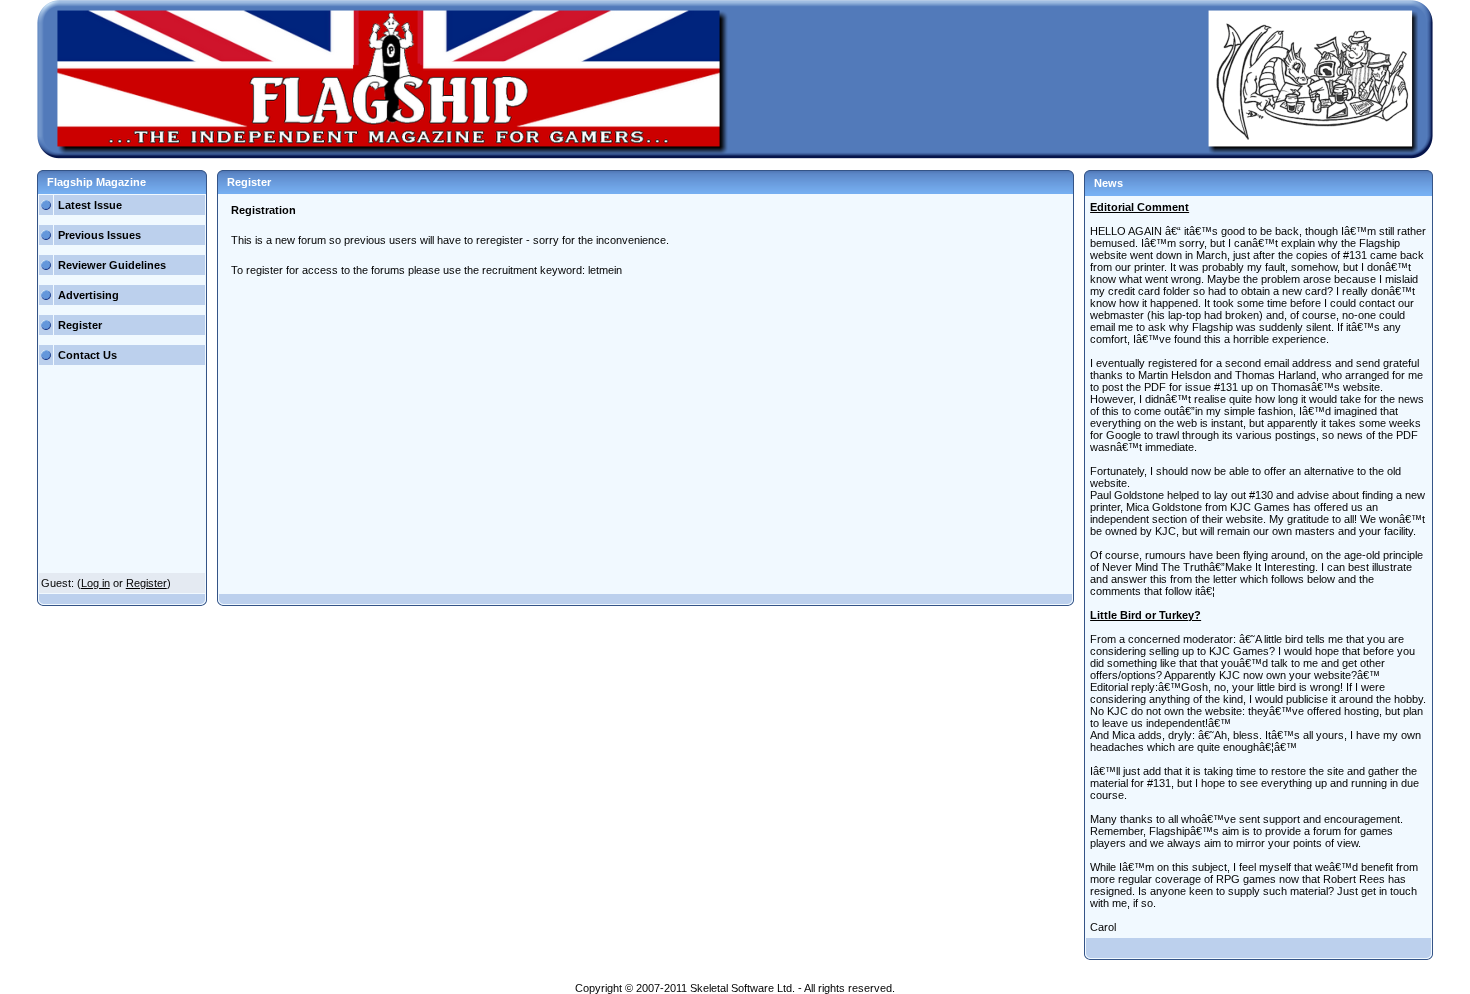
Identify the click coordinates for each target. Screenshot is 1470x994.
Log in (95, 583)
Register (80, 325)
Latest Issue (90, 205)
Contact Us (87, 355)
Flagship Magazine (96, 182)
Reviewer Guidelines (112, 265)
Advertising (88, 295)
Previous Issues (99, 235)
